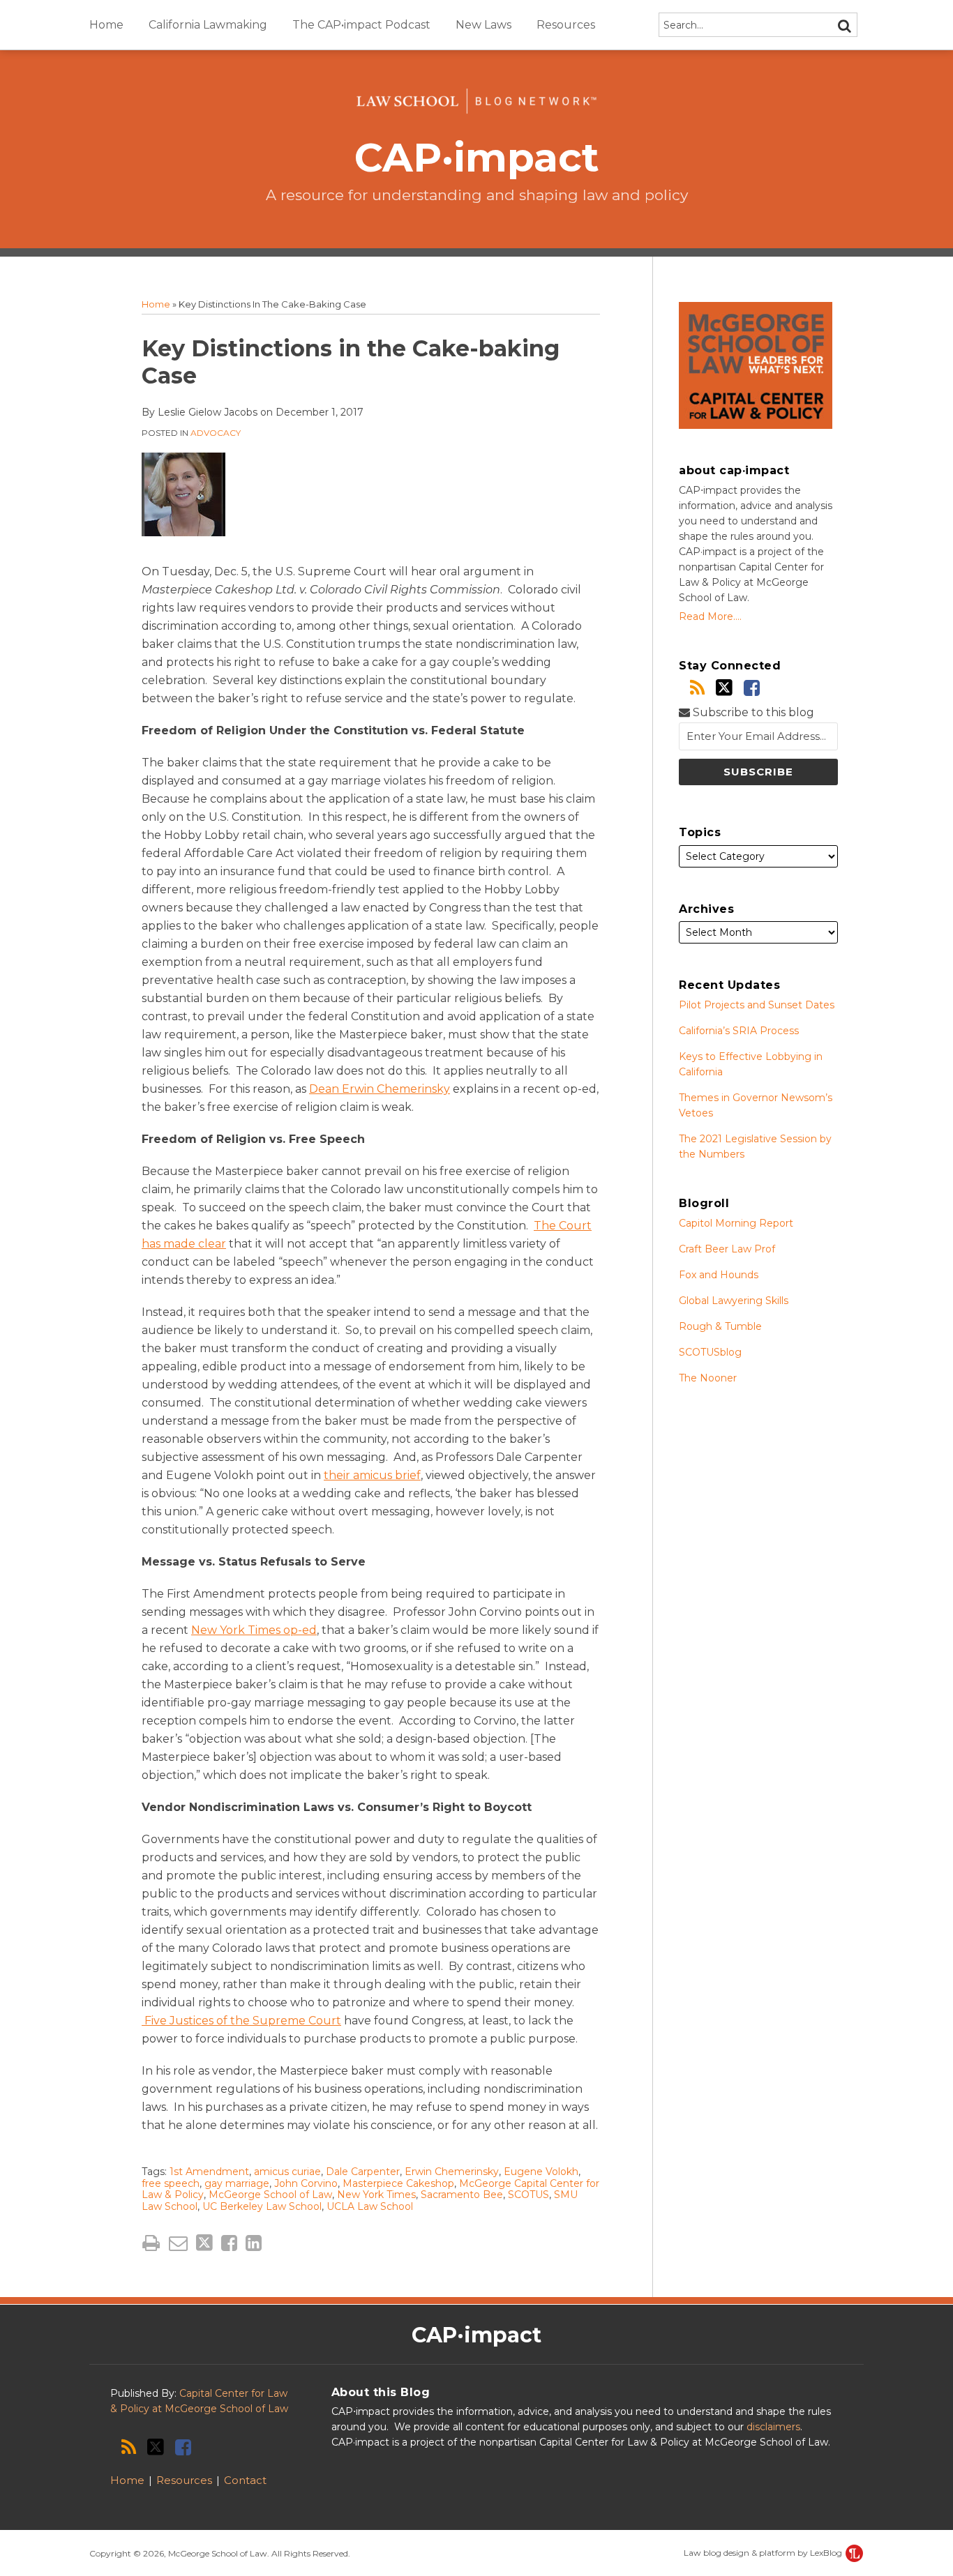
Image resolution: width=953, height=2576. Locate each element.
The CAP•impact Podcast (361, 25)
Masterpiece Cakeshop (398, 2183)
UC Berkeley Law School (262, 2206)
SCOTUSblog (710, 1352)
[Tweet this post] (204, 2243)
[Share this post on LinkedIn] (254, 2243)
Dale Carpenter (363, 2172)
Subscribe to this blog (752, 712)
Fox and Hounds (719, 1275)
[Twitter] (724, 688)
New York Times (376, 2195)
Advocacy (216, 433)
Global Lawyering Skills (734, 1301)
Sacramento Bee (462, 2195)
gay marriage (237, 2183)
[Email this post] (178, 2243)
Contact (245, 2480)
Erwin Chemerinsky (452, 2172)
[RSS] (697, 688)
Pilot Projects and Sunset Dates (757, 1005)
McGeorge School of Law (270, 2195)
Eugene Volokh (541, 2172)
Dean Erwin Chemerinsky (380, 1089)
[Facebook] (752, 688)
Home (106, 25)
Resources (566, 25)
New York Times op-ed (254, 1630)
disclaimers (773, 2427)
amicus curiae (287, 2172)
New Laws (483, 25)
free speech (171, 2183)
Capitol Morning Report (736, 1223)
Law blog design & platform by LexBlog (764, 2553)
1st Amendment (209, 2172)
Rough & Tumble (720, 1326)
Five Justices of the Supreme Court (241, 2021)
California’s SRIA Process (739, 1031)
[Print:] (151, 2243)
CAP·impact (477, 157)
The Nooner (708, 1378)
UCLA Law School (370, 2206)
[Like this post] (229, 2243)
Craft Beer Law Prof (727, 1249)
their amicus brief (372, 1475)
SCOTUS (528, 2195)
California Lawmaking (208, 25)
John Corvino (306, 2183)
